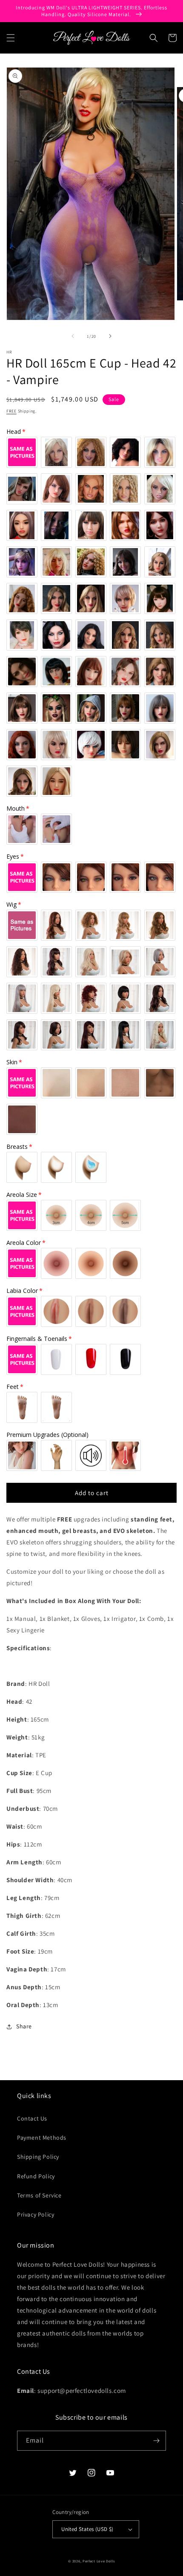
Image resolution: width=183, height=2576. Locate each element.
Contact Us (32, 2118)
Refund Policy (36, 2176)
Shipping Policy (38, 2157)
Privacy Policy (36, 2214)
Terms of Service (39, 2195)
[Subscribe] (156, 2441)
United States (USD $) (87, 2529)
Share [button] (24, 2026)
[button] (11, 38)
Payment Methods (42, 2138)
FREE (11, 411)
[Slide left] (73, 336)
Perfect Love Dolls (99, 2561)
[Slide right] (110, 336)
